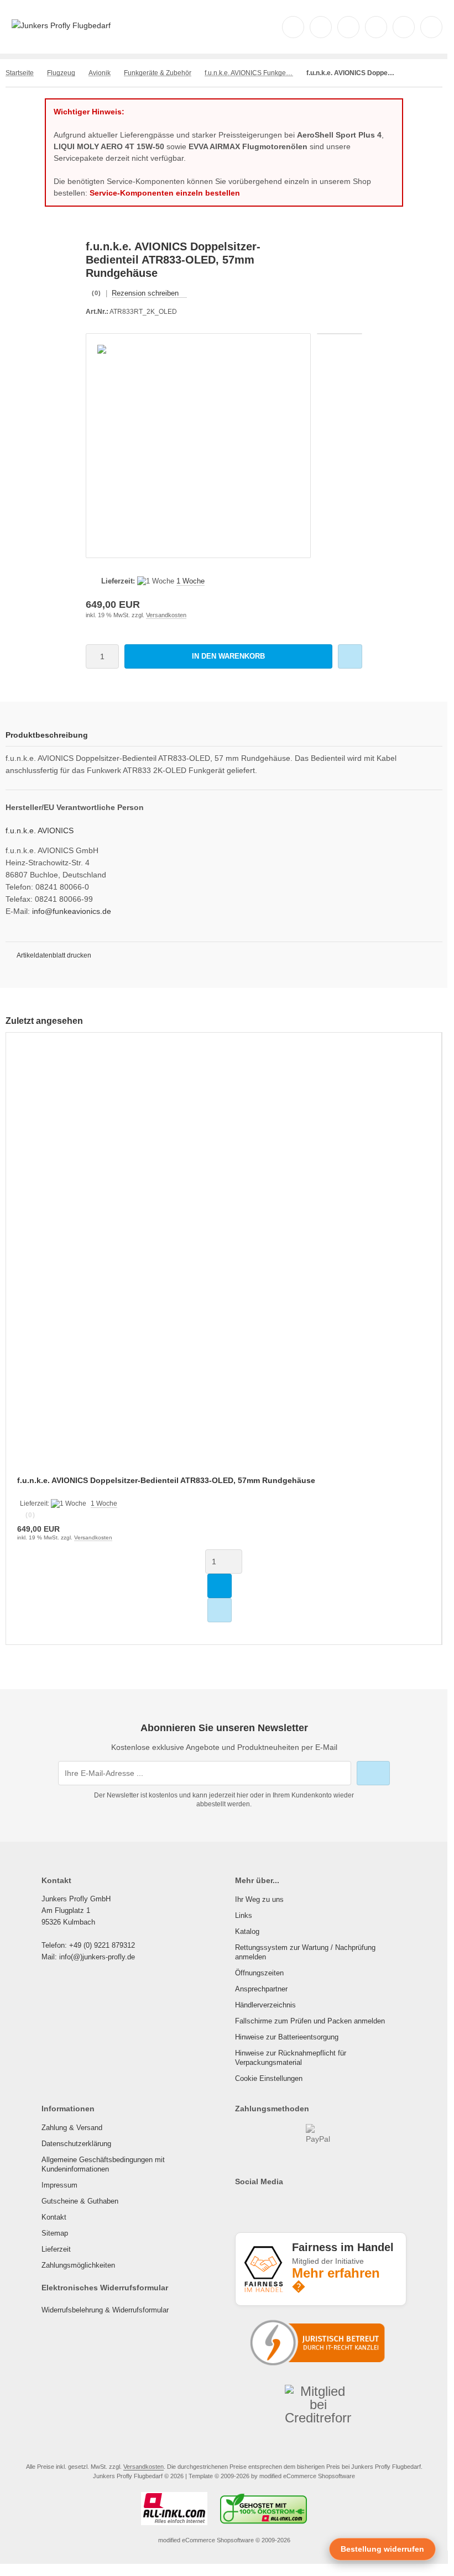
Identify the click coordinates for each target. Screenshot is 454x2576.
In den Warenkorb (229, 656)
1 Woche (191, 581)
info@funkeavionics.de (72, 911)
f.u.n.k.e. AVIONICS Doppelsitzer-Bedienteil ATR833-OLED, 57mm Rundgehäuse (166, 1480)
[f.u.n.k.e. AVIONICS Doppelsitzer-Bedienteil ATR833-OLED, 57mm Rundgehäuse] (224, 1261)
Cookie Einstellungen (269, 2078)
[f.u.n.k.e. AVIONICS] (343, 246)
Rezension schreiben (145, 293)
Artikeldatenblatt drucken (54, 955)
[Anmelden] (348, 27)
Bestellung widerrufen (382, 2549)
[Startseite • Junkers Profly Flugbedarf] (61, 25)
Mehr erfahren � (336, 2280)
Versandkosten (166, 615)
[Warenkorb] (404, 27)
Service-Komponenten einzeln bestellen (165, 193)
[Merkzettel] (376, 27)
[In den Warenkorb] (220, 1586)
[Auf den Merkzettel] (350, 656)
